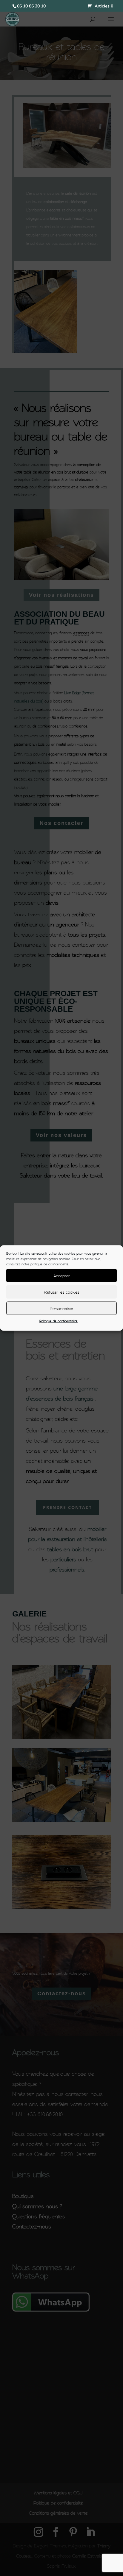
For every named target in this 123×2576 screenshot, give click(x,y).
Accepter (62, 1275)
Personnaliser (62, 1308)
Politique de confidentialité (59, 1321)
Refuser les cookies (62, 1292)
